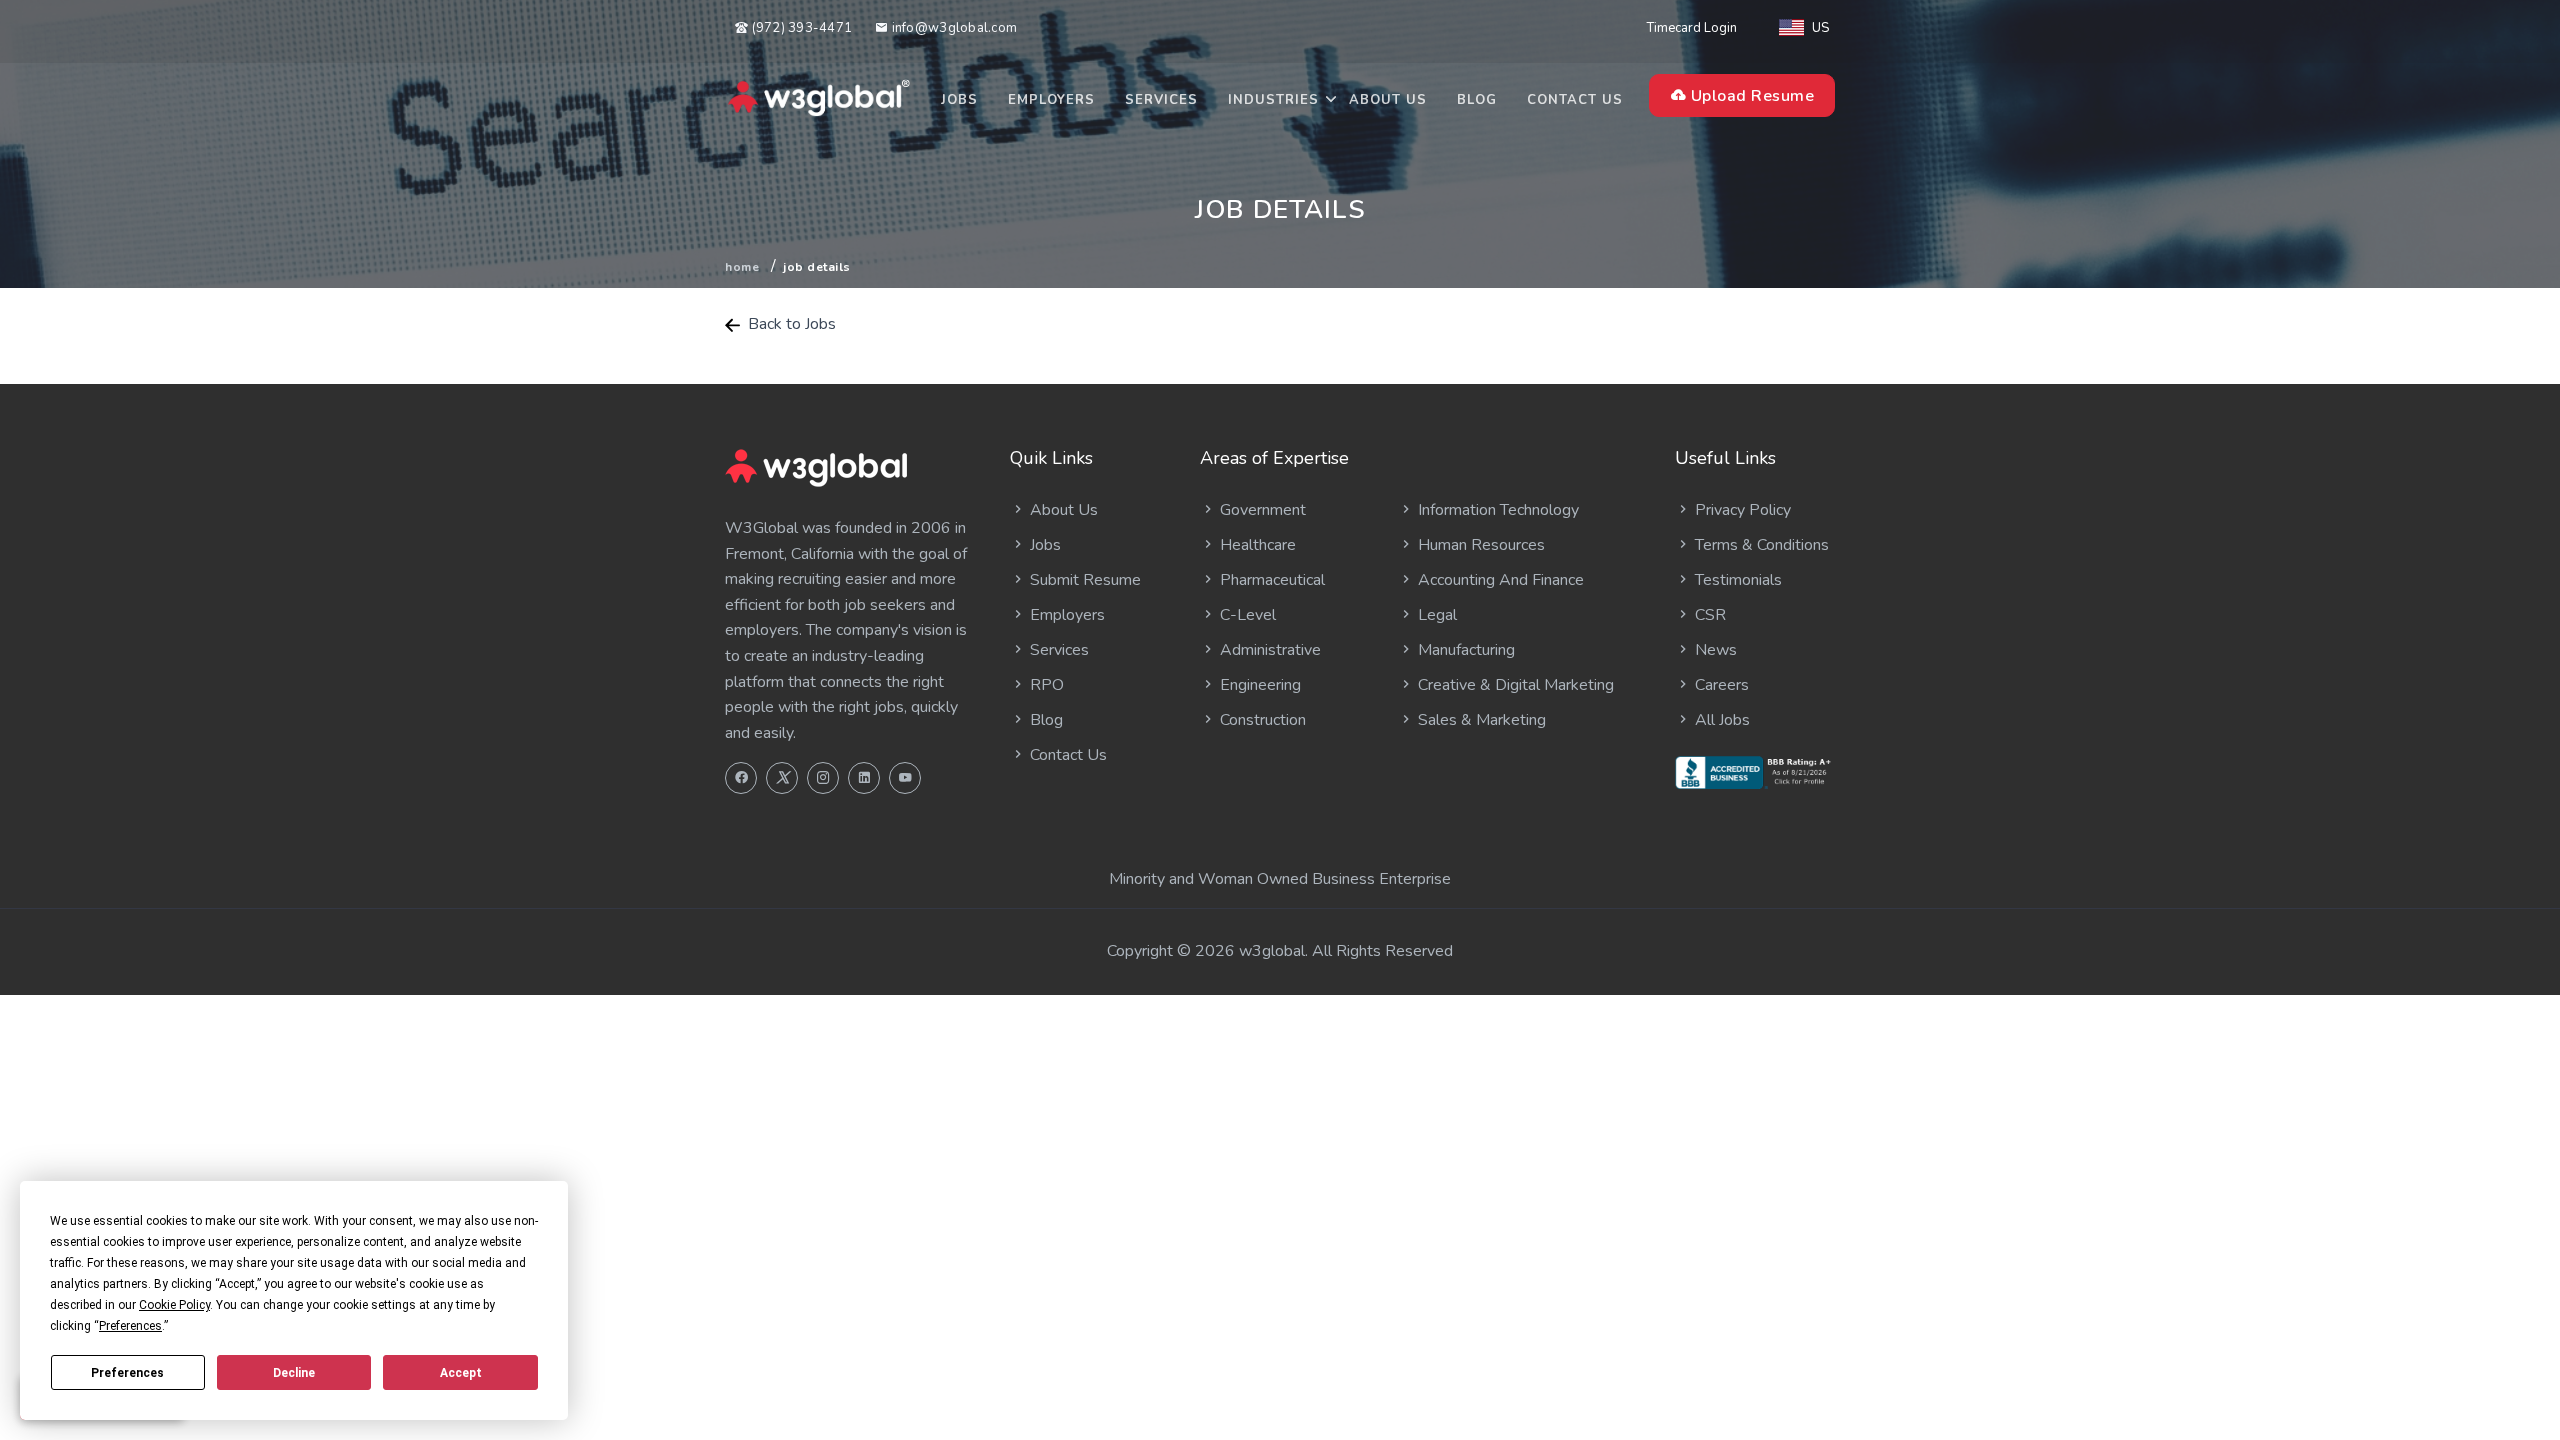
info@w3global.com (952, 28)
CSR (1708, 615)
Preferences (127, 1373)
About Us (1388, 100)
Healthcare (1256, 545)
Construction (1261, 720)
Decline (294, 1373)
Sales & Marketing (1480, 720)
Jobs (959, 100)
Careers (1720, 685)
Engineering (1258, 685)
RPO (1045, 685)
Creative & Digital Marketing (1514, 685)
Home (742, 267)
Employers (1051, 100)
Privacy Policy (1741, 510)
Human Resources (1479, 545)
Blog (1477, 100)
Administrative (1268, 650)
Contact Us (1575, 100)
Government (1261, 510)
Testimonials (1736, 580)
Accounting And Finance (1499, 580)
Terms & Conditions (1760, 545)
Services (1161, 100)
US (1820, 28)
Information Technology (1496, 510)
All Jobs (1720, 720)
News (1714, 650)
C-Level (1246, 615)
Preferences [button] (130, 1326)
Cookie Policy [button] (174, 1305)
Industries (1273, 100)
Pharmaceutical (1270, 580)
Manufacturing (1464, 650)
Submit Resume (1083, 580)
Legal (1435, 615)
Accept (461, 1373)
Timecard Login (1692, 28)
